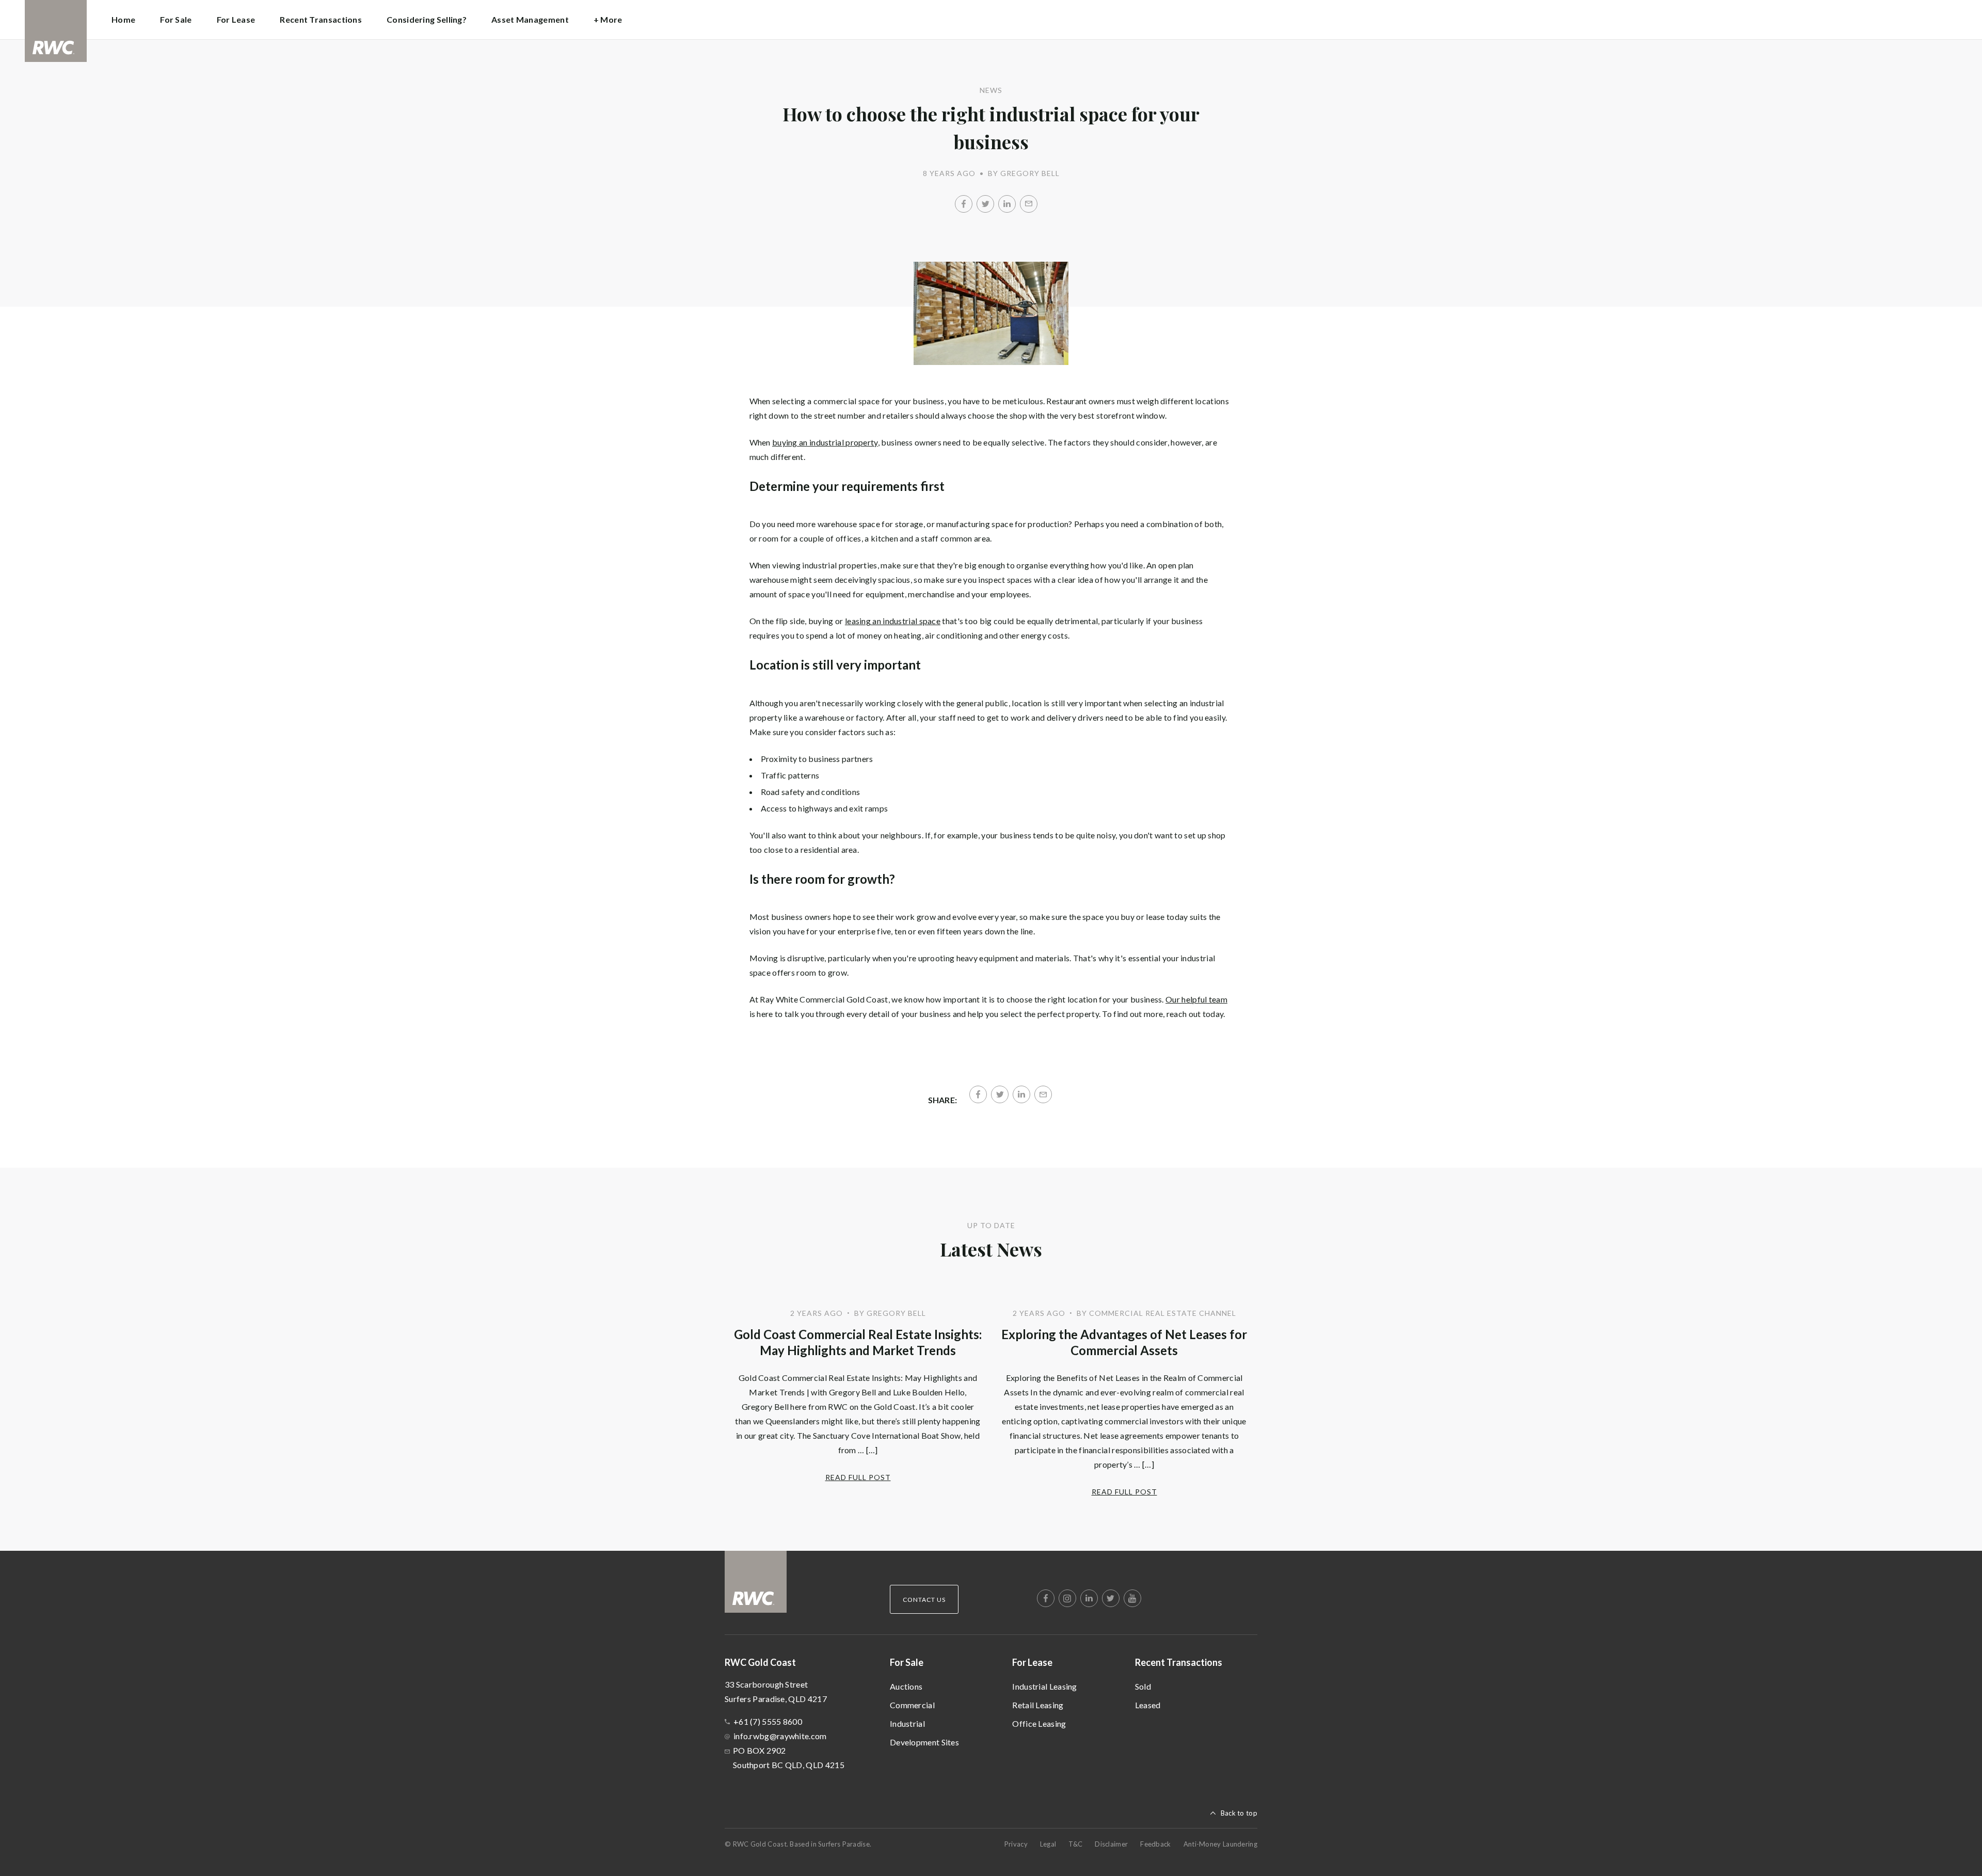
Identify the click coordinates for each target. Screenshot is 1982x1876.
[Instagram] (1067, 1598)
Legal (1048, 1844)
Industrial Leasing (1044, 1686)
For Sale (907, 1662)
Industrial (907, 1723)
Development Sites (924, 1742)
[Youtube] (1132, 1598)
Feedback (1155, 1844)
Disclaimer (1111, 1844)
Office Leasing (1039, 1723)
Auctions (906, 1686)
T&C (1075, 1844)
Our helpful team (1196, 999)
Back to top (1239, 1813)
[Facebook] (964, 204)
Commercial (912, 1705)
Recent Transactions (1179, 1662)
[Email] (1029, 204)
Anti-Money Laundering (1220, 1844)
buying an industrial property (825, 442)
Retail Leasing (1038, 1705)
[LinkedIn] (1007, 204)
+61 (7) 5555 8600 (768, 1721)
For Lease (1032, 1662)
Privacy (1016, 1844)
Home (123, 19)
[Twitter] (985, 204)
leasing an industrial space (893, 621)
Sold (1143, 1686)
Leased (1148, 1705)
